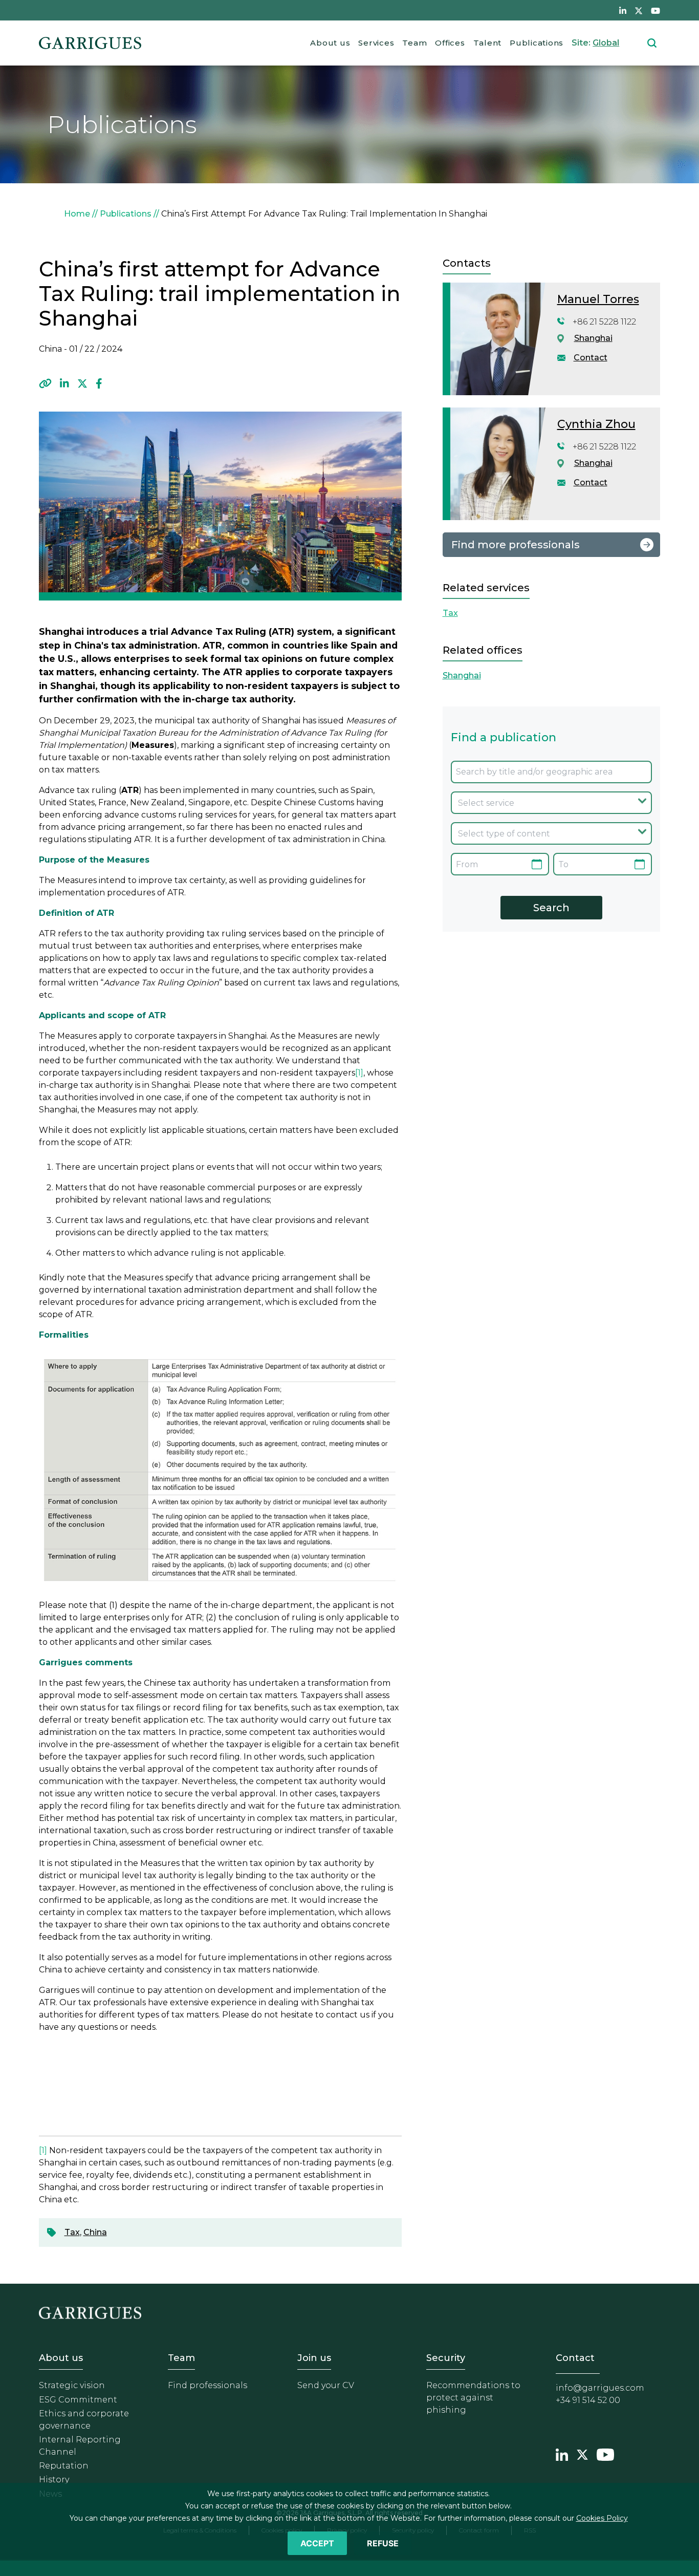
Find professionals (207, 2385)
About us (330, 43)
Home (77, 214)
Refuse (383, 2543)
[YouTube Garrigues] (605, 2454)
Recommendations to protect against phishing (473, 2398)
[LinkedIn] (64, 383)
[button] (45, 383)
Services (376, 43)
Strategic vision (72, 2385)
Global (606, 43)
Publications (537, 43)
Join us (314, 2358)
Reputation (64, 2466)
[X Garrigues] (582, 2454)
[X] (82, 383)
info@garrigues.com (600, 2388)
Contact (591, 358)
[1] (359, 1073)
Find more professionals (516, 545)
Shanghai (593, 338)
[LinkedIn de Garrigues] (623, 10)
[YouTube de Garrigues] (656, 10)
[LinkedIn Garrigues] (562, 2454)
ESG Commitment (78, 2400)
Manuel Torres (598, 299)
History (54, 2480)
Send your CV (326, 2385)
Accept (317, 2543)
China (95, 2232)
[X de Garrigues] (639, 10)
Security (446, 2358)
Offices (450, 43)
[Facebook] (99, 383)
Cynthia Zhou (596, 424)
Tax (72, 2232)
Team (414, 43)
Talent (488, 43)
